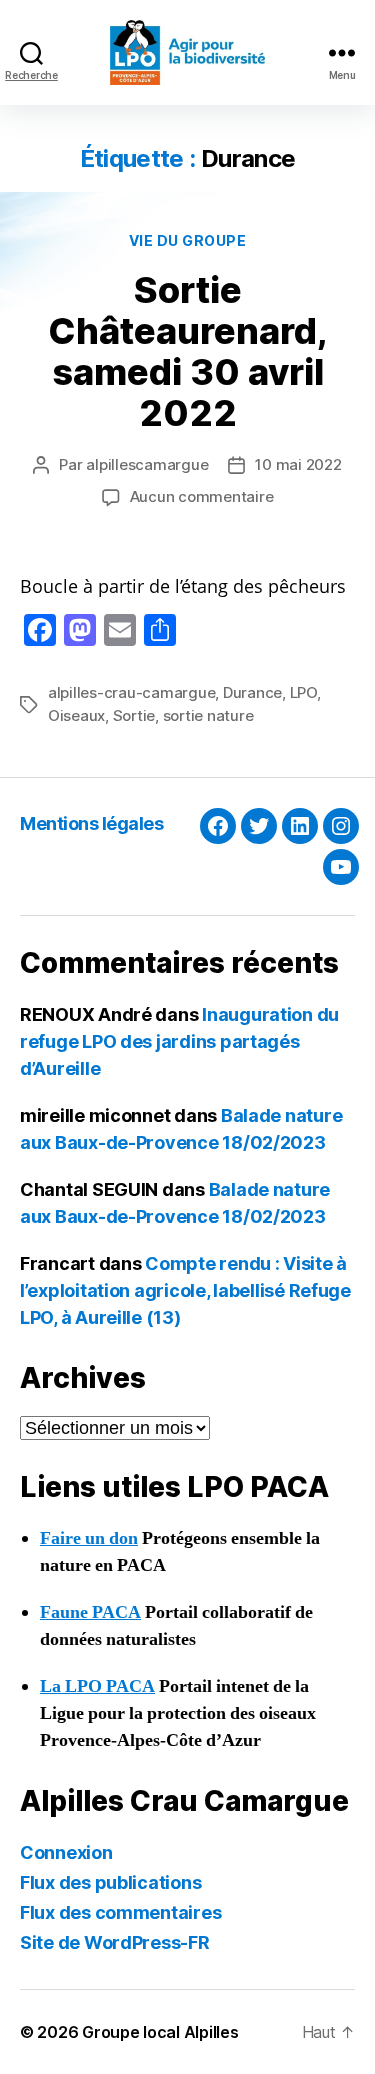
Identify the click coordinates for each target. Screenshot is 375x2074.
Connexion (66, 1852)
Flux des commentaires (120, 1912)
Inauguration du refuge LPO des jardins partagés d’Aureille (179, 1041)
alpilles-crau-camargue (131, 692)
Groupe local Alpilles (160, 2032)
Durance (252, 692)
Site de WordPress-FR (115, 1942)
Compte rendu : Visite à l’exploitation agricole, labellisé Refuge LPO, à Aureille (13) (185, 1290)
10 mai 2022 (298, 464)
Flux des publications (110, 1882)
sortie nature (208, 715)
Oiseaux (76, 715)
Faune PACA (90, 1612)
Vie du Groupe (188, 240)
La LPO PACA (97, 1686)
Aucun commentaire (202, 496)
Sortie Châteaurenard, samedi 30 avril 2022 (188, 351)
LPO (303, 692)
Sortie (134, 715)
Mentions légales (91, 823)
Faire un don (89, 1538)
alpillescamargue (147, 464)
